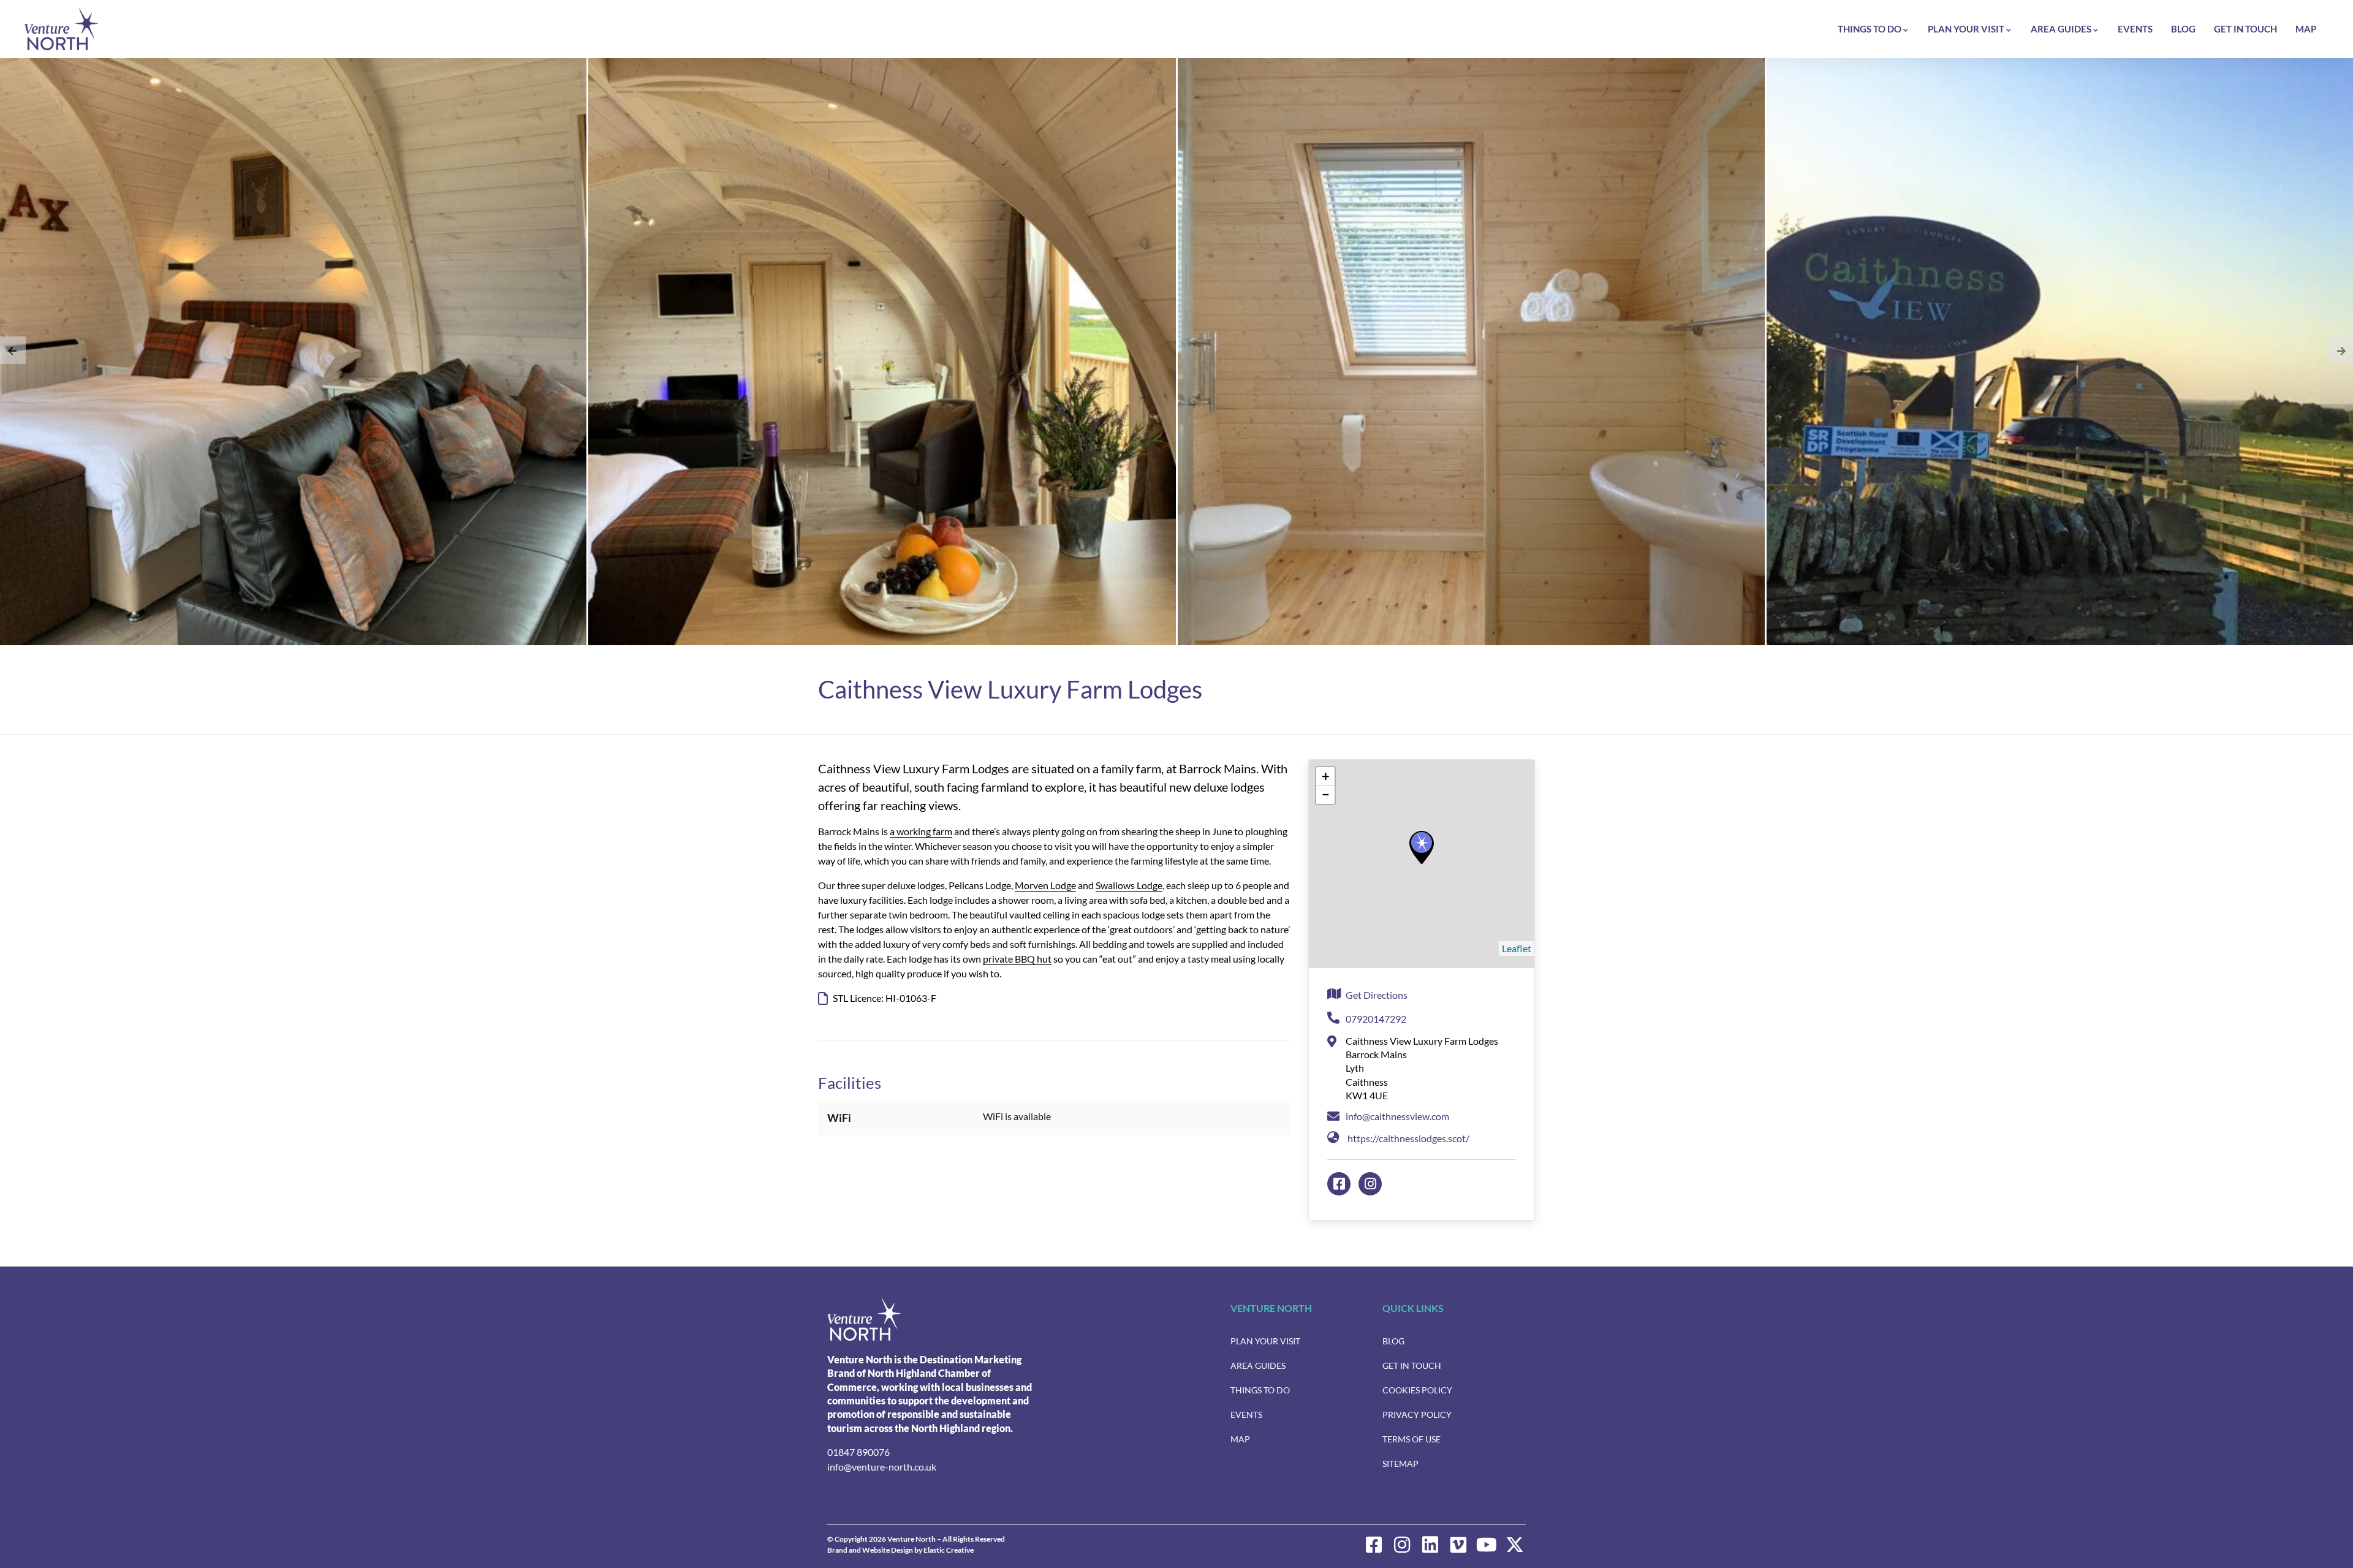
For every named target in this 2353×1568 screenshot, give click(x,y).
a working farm (921, 831)
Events (2135, 29)
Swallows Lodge (1129, 885)
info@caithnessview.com (1397, 1116)
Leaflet (1517, 948)
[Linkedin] (1430, 1545)
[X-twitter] (1515, 1545)
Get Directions (1377, 995)
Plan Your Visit (1966, 29)
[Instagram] (1402, 1545)
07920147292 (1376, 1019)
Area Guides (2061, 29)
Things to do (1870, 29)
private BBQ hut (1017, 959)
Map (2306, 29)
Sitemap (1400, 1464)
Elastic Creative (949, 1550)
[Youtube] (1487, 1545)
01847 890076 (858, 1452)
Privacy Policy (1417, 1415)
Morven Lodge (1045, 885)
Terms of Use (1411, 1439)
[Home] (61, 29)
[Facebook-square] (1374, 1545)
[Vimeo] (1458, 1545)
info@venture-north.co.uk (882, 1467)
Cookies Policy (1417, 1390)
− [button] (1326, 794)
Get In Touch (2245, 29)
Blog (2183, 29)
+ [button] (1326, 776)
